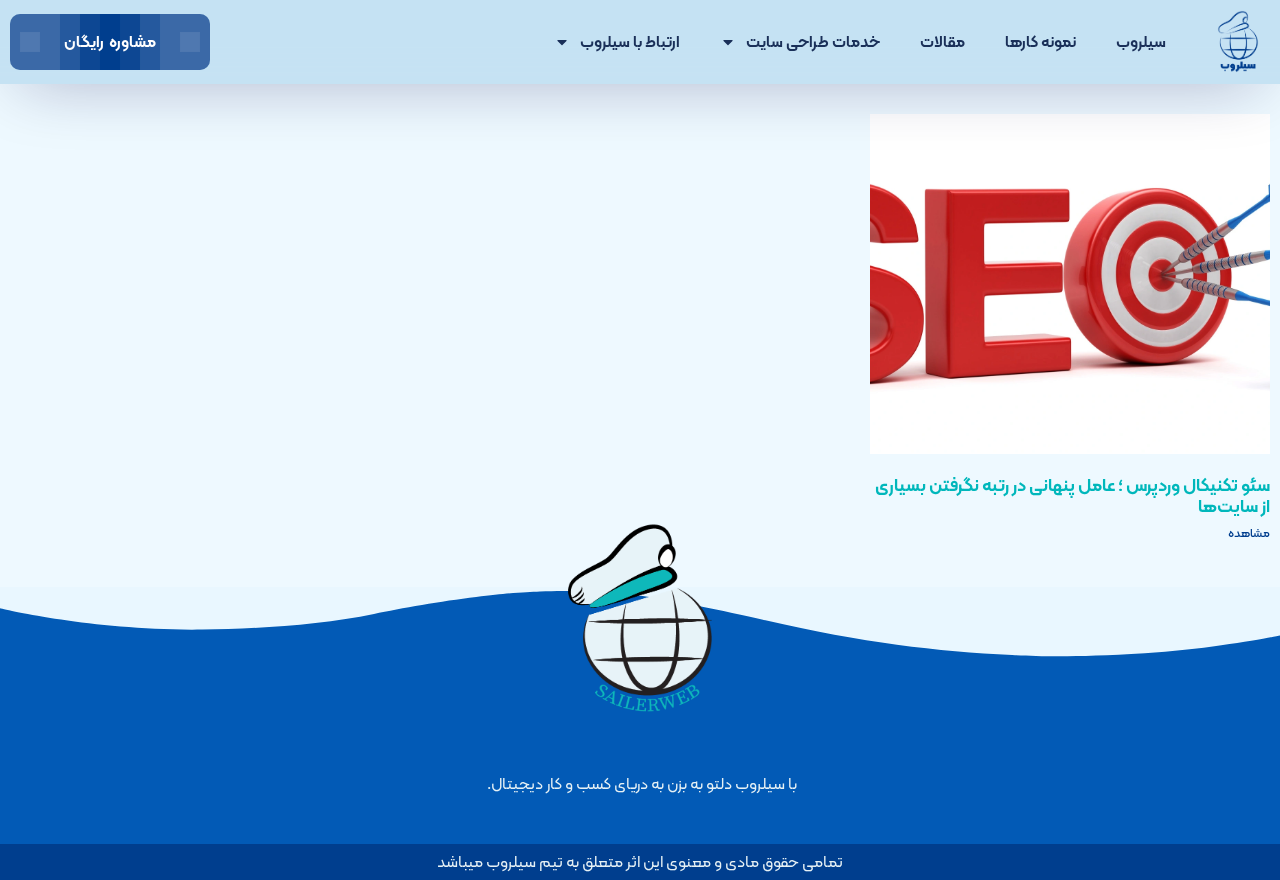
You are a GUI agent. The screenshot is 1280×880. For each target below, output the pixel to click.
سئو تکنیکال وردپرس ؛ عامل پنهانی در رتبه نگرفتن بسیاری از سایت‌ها (1072, 495)
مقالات (942, 41)
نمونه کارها (1040, 41)
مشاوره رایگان (109, 42)
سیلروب (1141, 41)
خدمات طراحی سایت (813, 41)
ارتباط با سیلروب (630, 41)
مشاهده (1249, 533)
